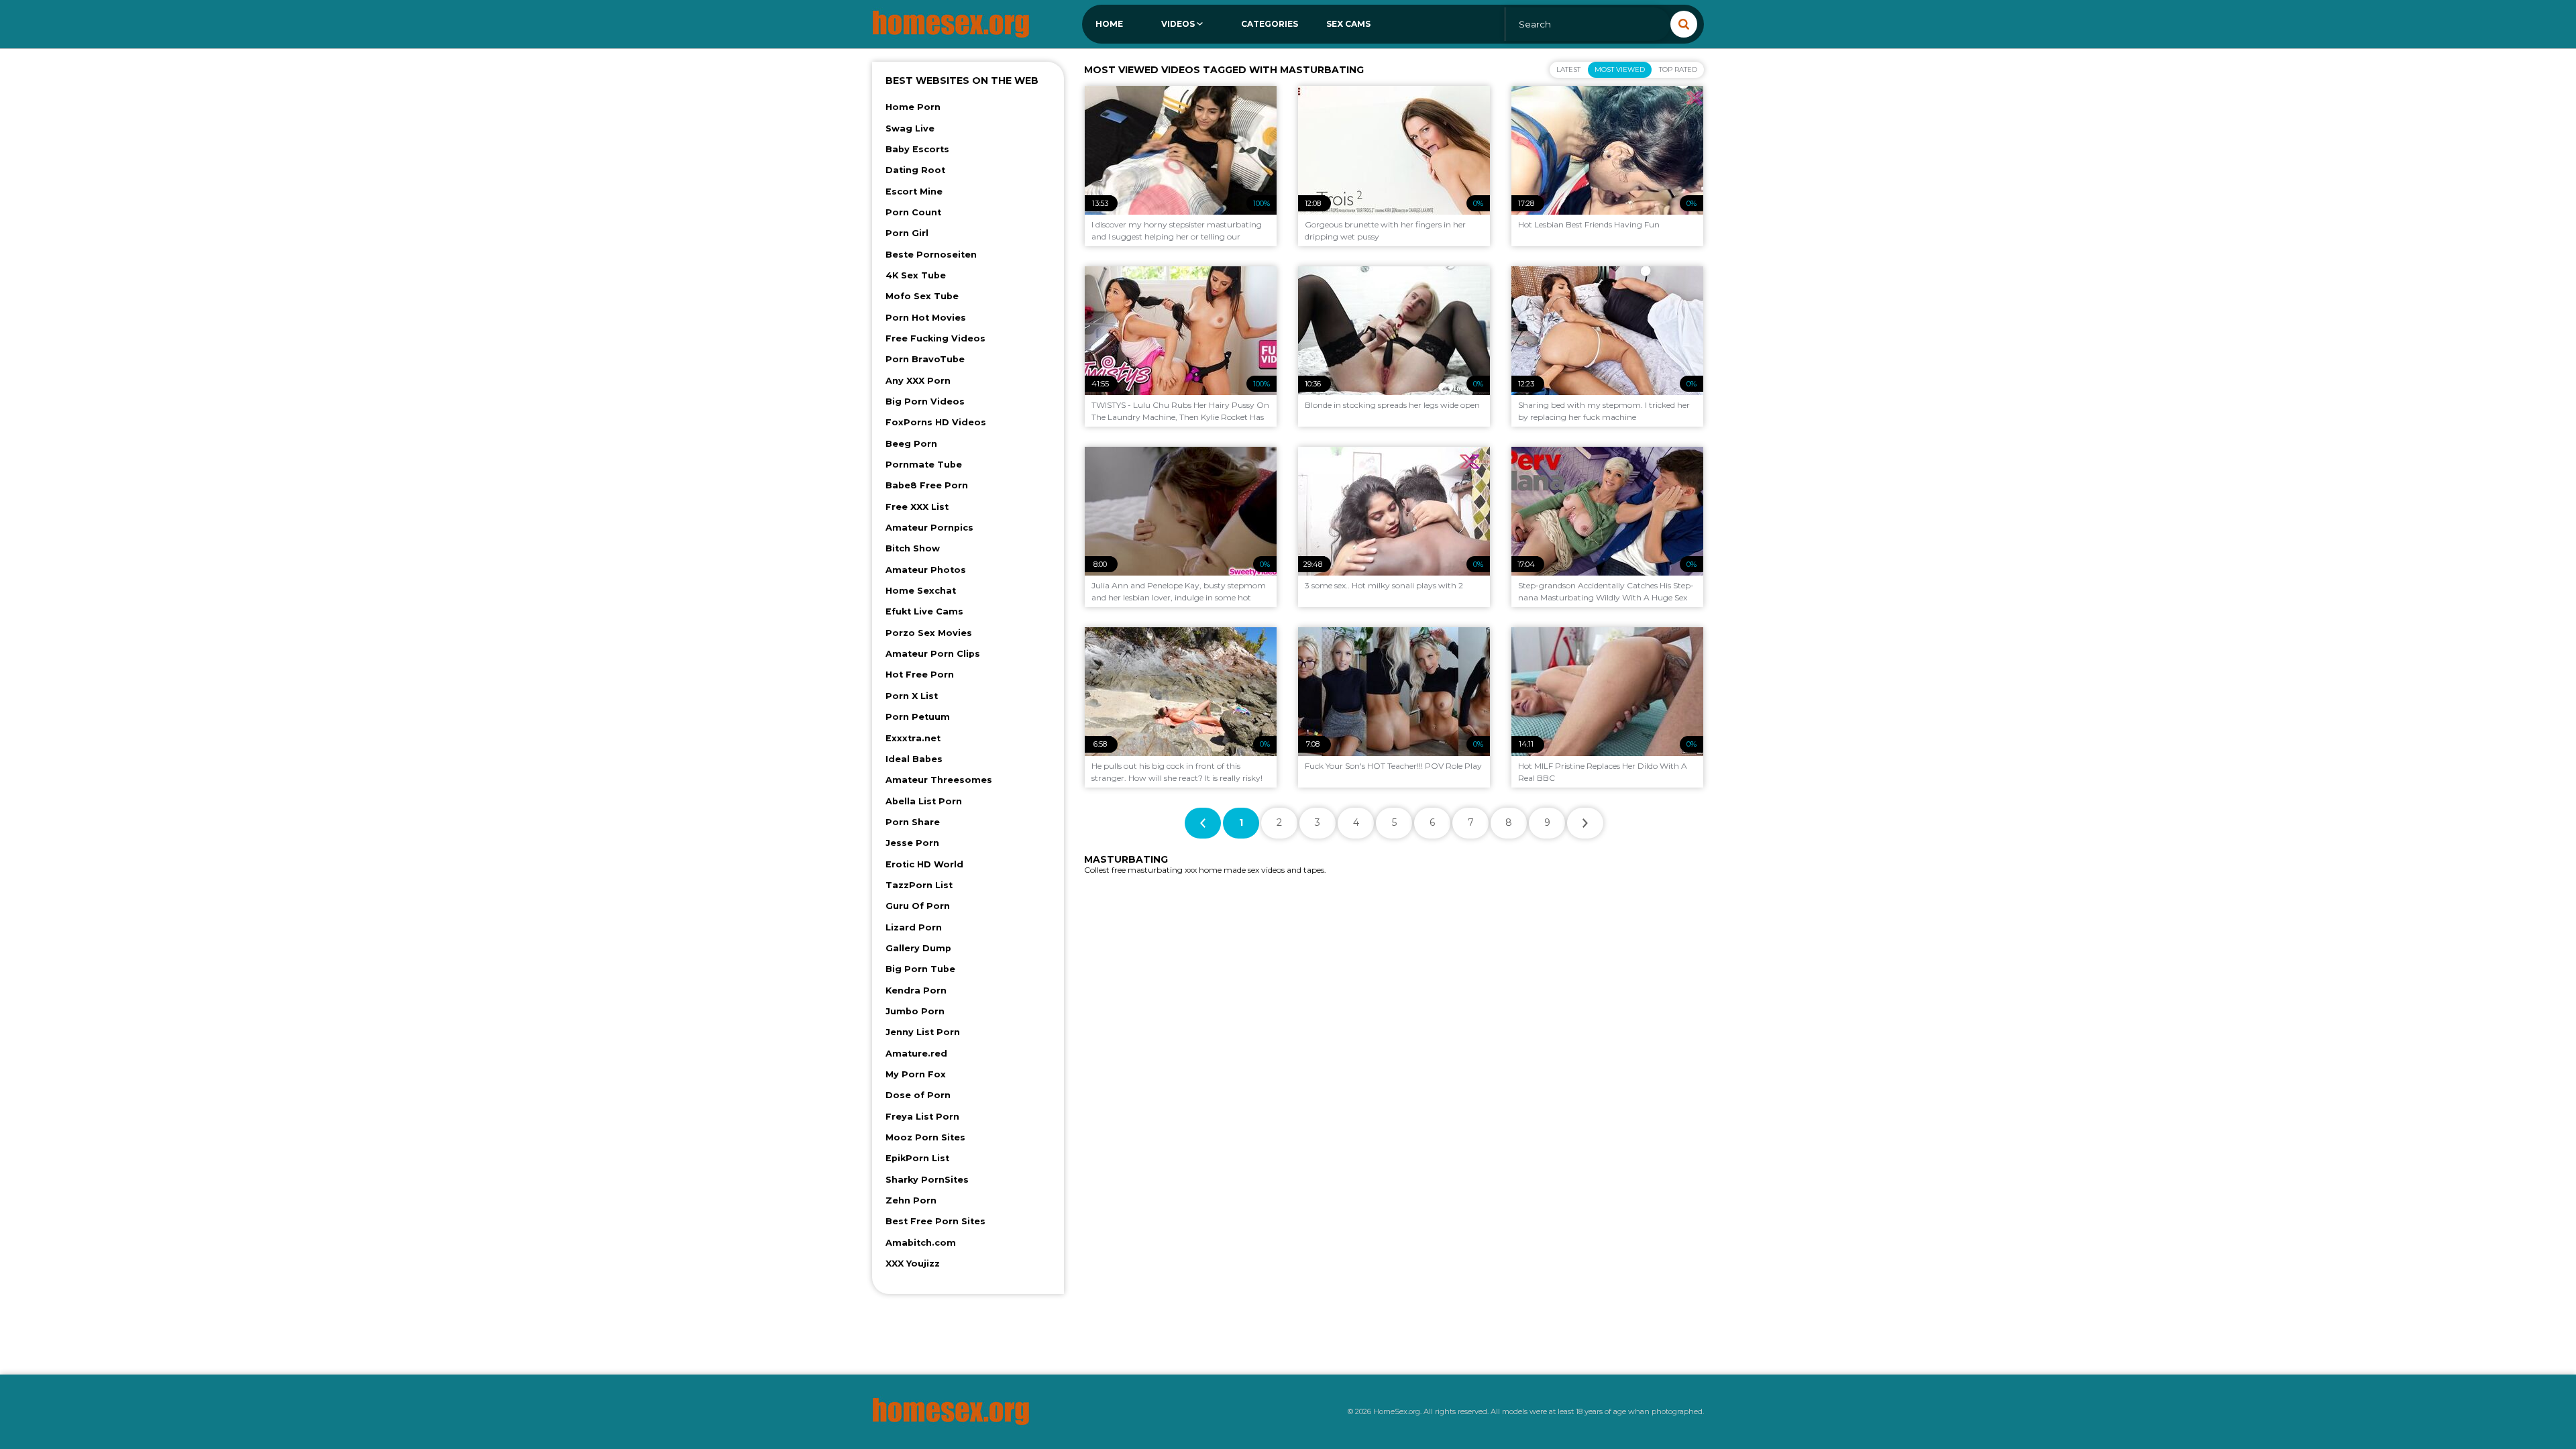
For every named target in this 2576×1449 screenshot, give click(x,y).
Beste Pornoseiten (931, 255)
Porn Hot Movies (926, 318)
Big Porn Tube (920, 969)
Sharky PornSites (927, 1180)
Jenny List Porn (923, 1032)
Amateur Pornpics (929, 528)
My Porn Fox (916, 1074)
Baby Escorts (917, 149)
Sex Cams (1348, 24)
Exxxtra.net (913, 738)
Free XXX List (917, 507)
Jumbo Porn (915, 1011)
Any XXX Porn (918, 381)
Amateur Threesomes (939, 780)
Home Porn (913, 107)
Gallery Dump (918, 948)
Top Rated (1678, 69)
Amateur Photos (926, 570)
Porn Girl (907, 233)
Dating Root (915, 170)
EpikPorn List (917, 1158)
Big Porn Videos (925, 401)
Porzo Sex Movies (929, 633)
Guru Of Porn (918, 906)
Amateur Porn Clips (933, 654)
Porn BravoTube (925, 359)
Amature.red (916, 1054)
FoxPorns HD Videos (936, 422)
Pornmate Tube (924, 465)
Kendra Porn (916, 990)
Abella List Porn (924, 801)
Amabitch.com (921, 1243)
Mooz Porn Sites (925, 1137)
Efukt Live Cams (924, 611)
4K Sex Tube (916, 275)
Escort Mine (914, 192)
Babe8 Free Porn (927, 485)
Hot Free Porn (920, 675)
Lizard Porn (914, 927)
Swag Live (910, 128)
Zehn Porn (911, 1200)
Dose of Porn (918, 1095)
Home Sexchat (921, 591)
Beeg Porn (911, 444)
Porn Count (913, 212)
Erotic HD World (924, 864)
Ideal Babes (914, 759)
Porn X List (912, 696)
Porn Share (913, 822)
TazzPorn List (919, 885)
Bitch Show (913, 548)
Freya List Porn (922, 1117)
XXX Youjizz (913, 1264)
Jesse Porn (912, 843)
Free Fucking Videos (935, 338)
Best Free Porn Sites (935, 1221)
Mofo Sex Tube (922, 296)
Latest (1568, 69)
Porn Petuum (918, 717)
